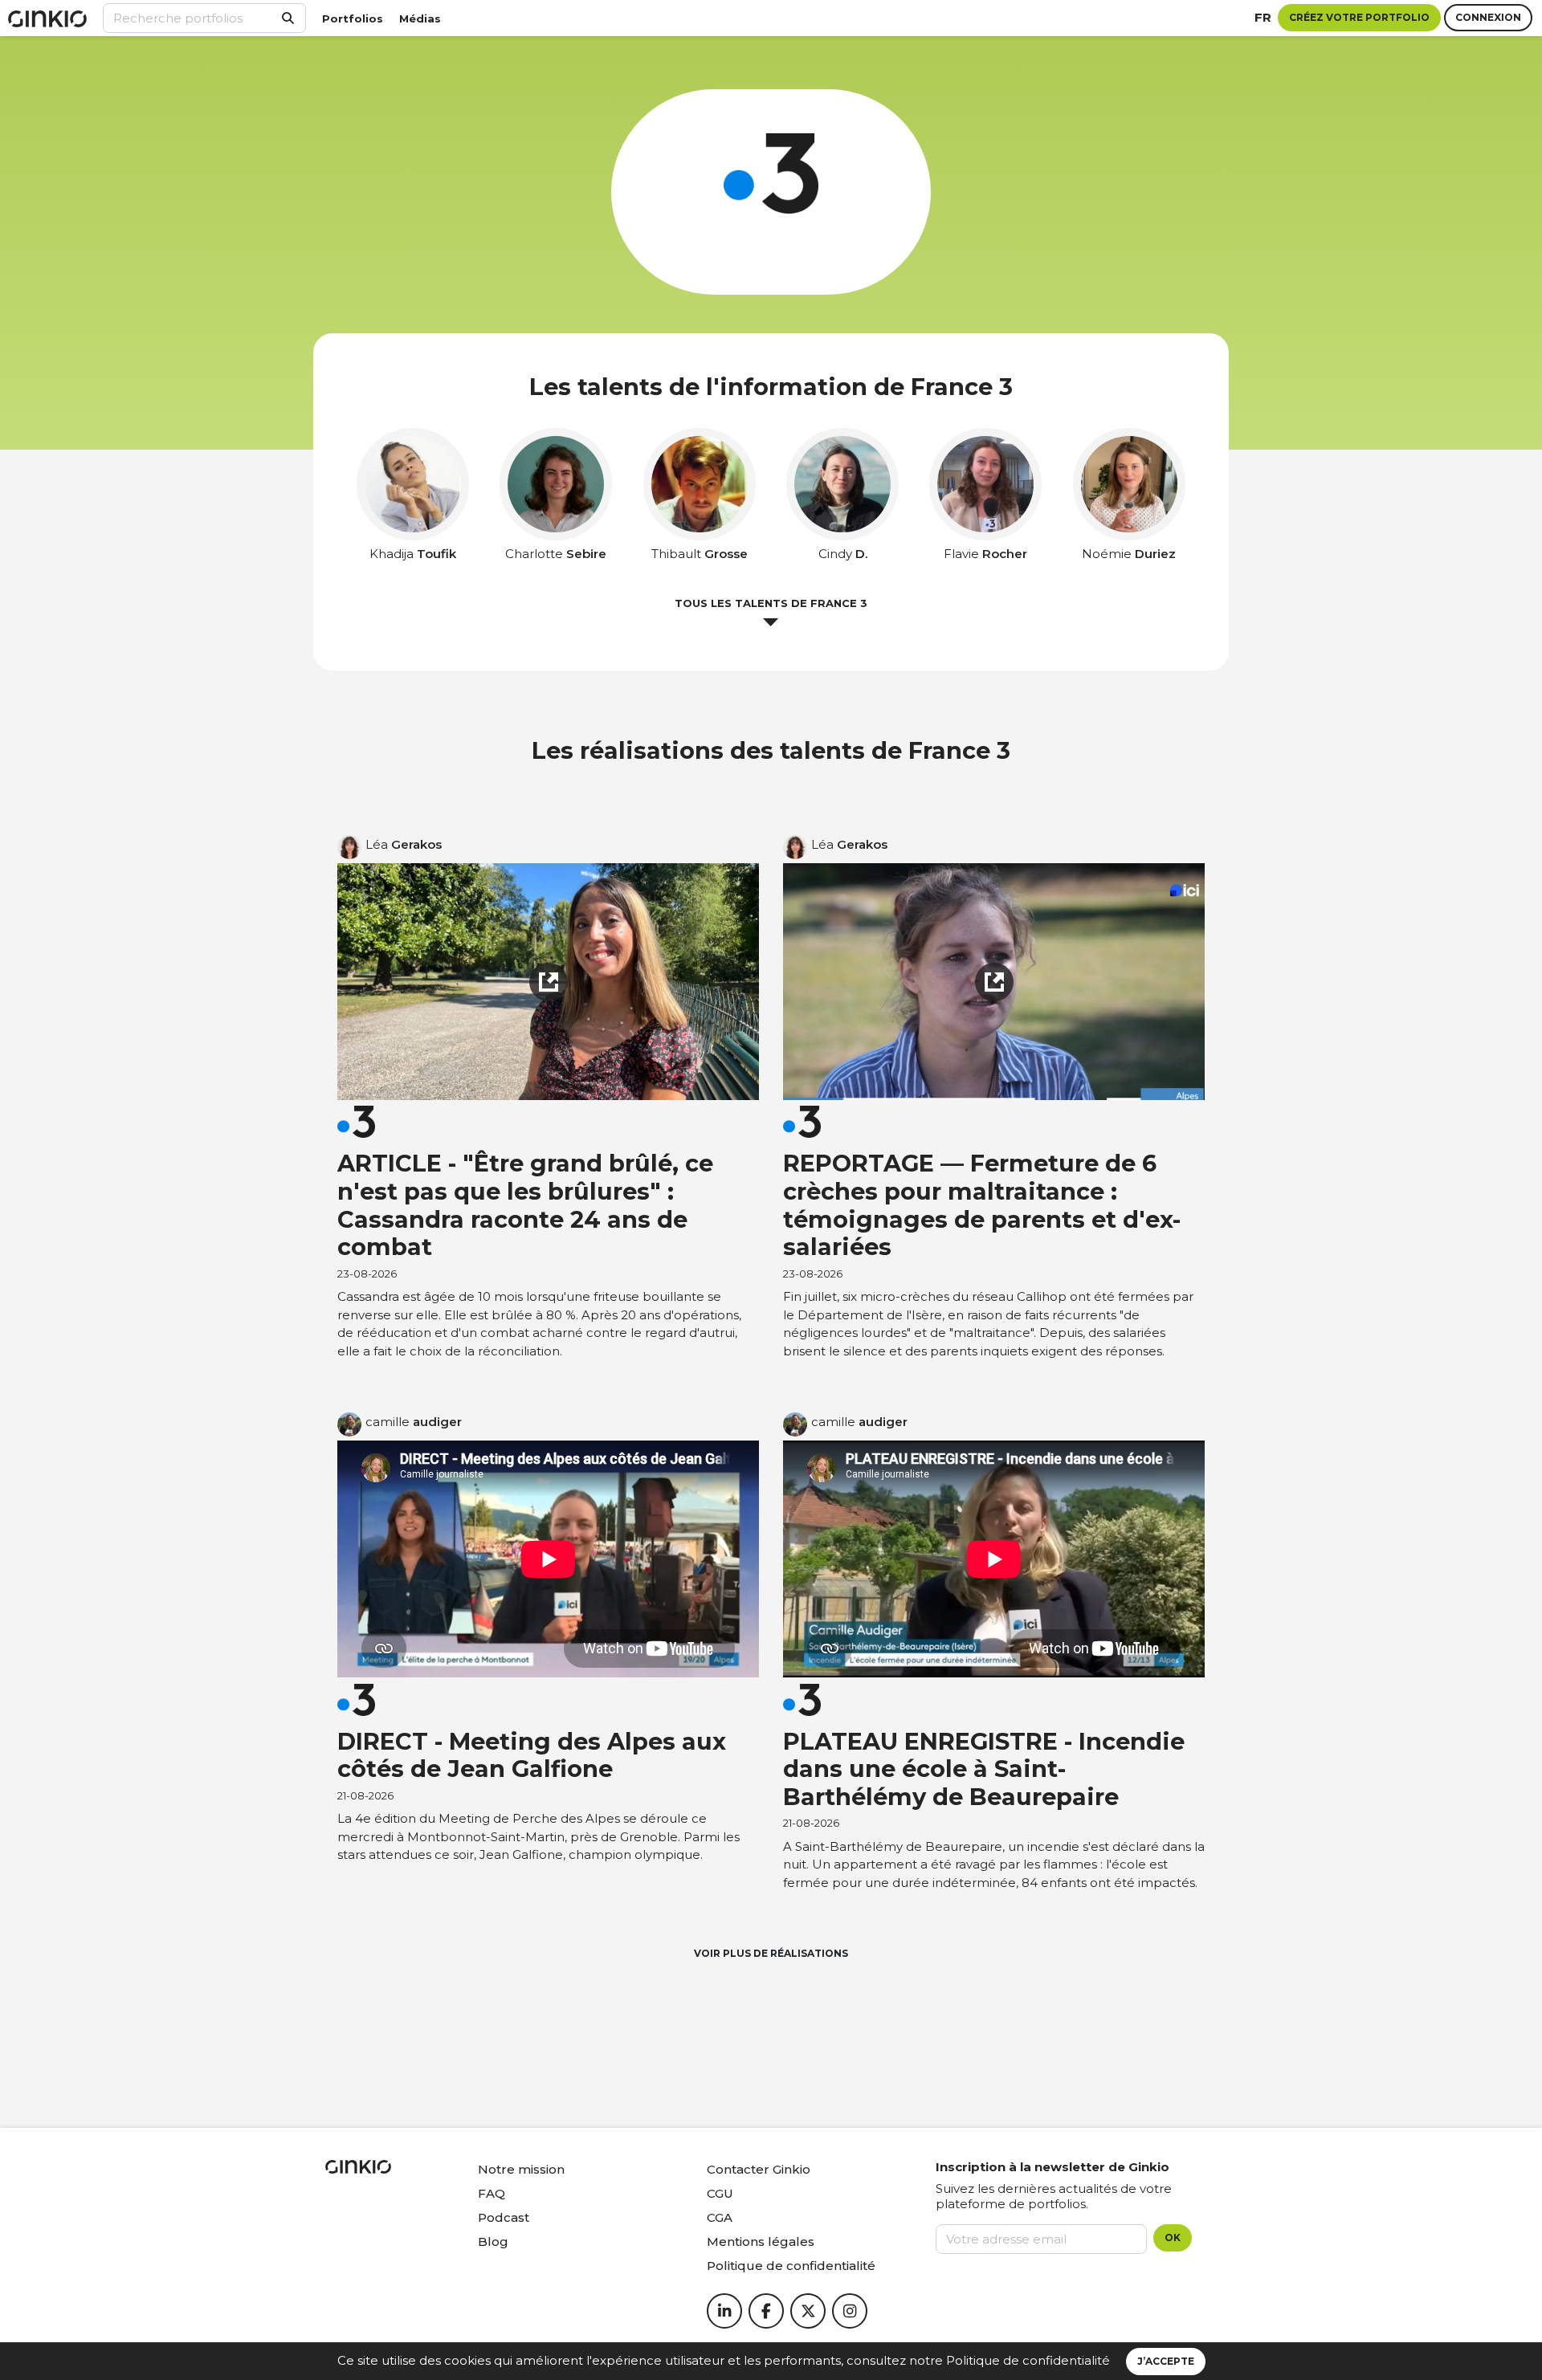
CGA (720, 2217)
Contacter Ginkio (759, 2169)
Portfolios (353, 18)
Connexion (1488, 17)
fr (1263, 17)
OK (1173, 2237)
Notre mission (521, 2169)
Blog (493, 2241)
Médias (420, 18)
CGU (720, 2193)
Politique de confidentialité (1028, 2360)
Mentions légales (761, 2241)
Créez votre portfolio (1359, 17)
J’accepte (1166, 2361)
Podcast (504, 2217)
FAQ (492, 2193)
